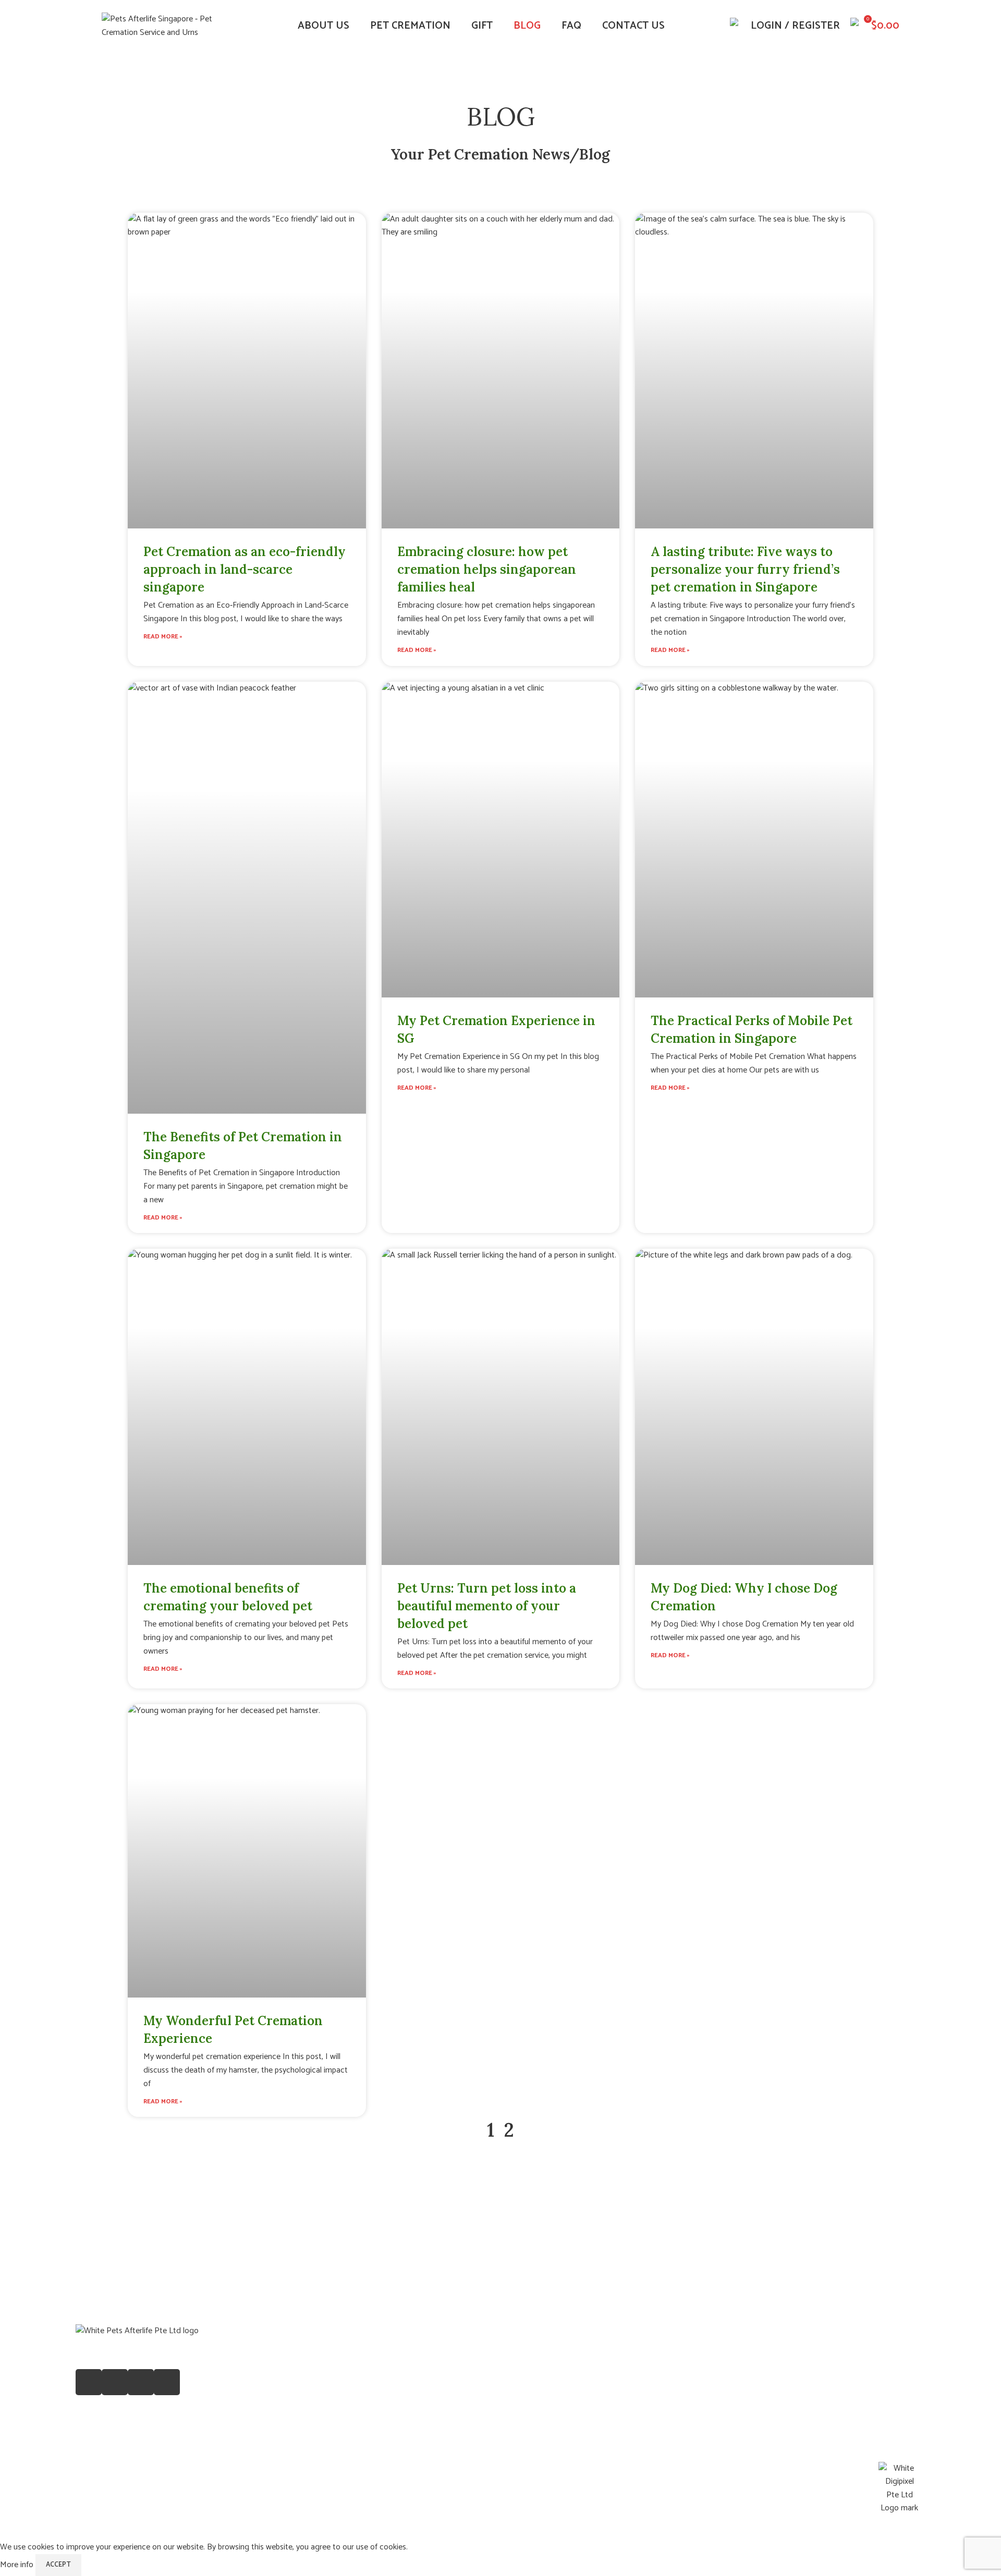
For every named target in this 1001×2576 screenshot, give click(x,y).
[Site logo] (167, 26)
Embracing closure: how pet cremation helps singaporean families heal (487, 569)
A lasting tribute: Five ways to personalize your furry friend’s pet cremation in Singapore (745, 569)
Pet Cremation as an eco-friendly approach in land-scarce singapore (245, 569)
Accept (58, 2565)
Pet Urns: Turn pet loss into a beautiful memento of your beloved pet (487, 1606)
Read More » (163, 637)
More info (18, 2565)
